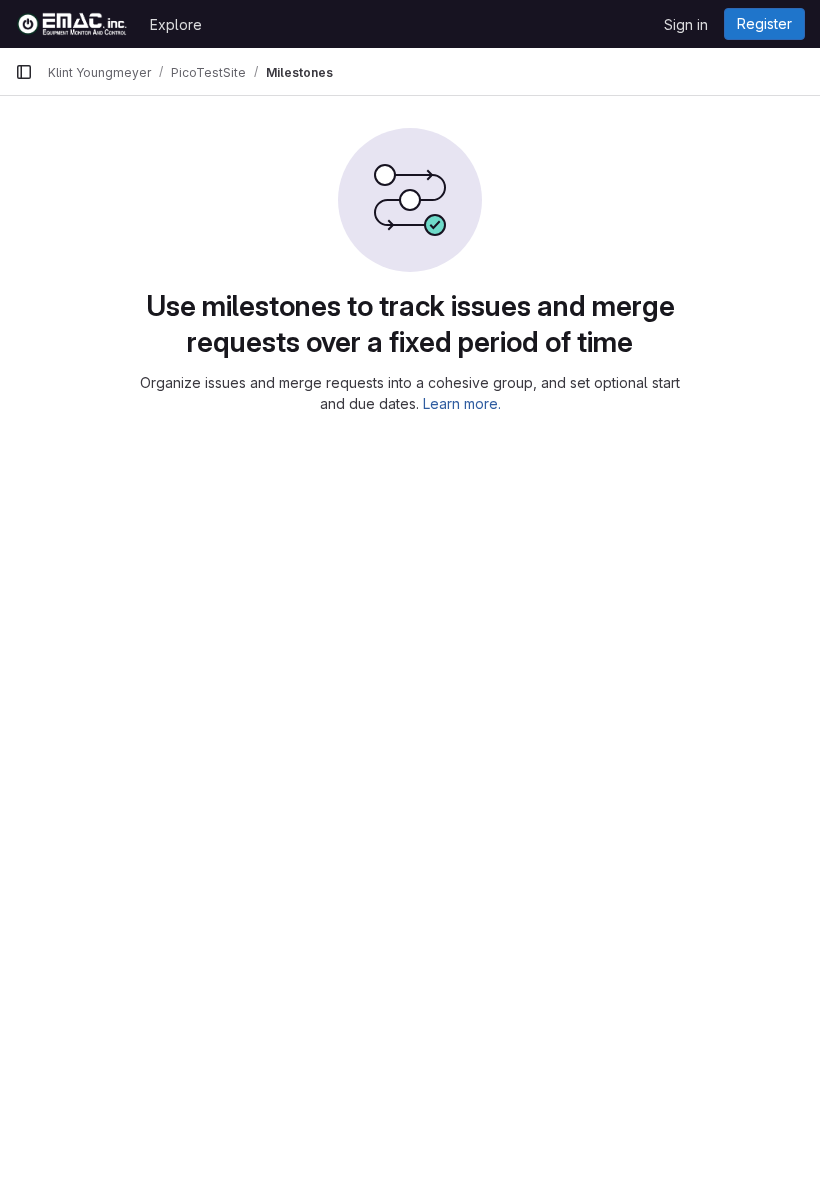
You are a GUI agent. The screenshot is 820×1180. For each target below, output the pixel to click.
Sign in (686, 24)
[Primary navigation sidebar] (24, 72)
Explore (176, 24)
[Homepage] (72, 24)
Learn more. (462, 403)
